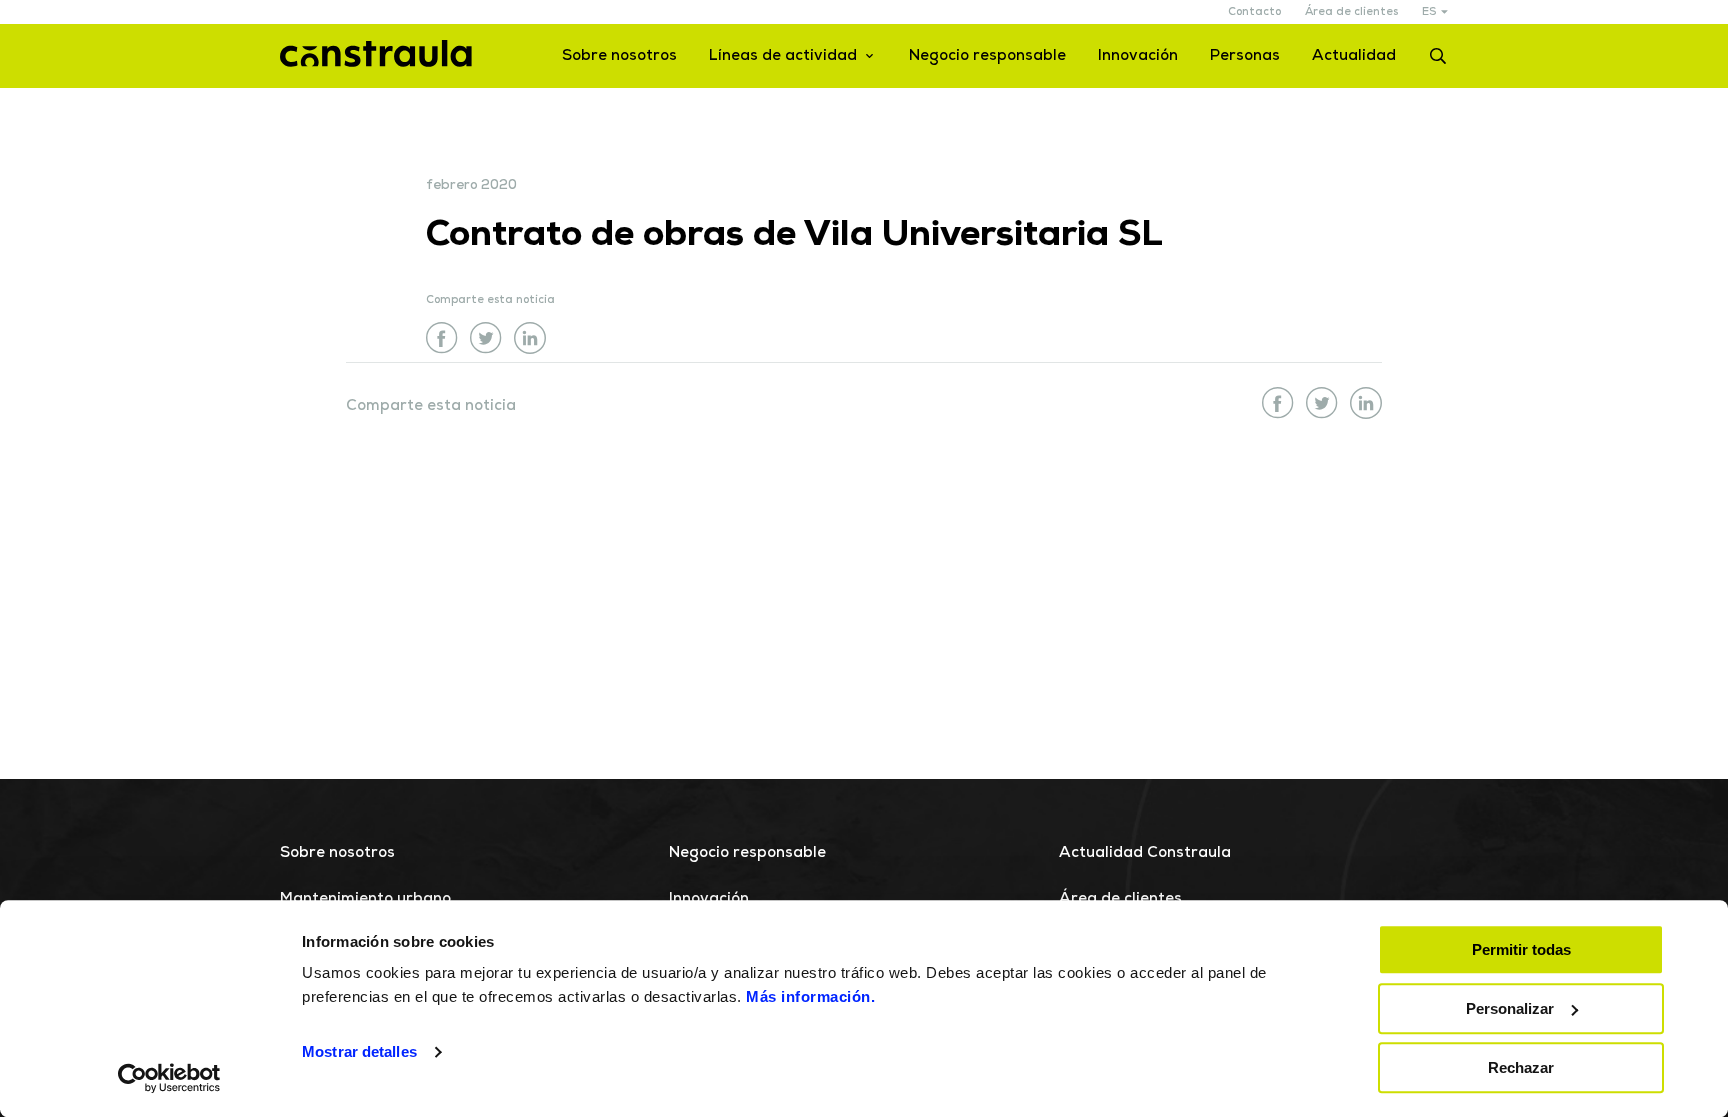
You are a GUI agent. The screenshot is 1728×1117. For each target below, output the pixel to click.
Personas (1245, 56)
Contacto (1254, 12)
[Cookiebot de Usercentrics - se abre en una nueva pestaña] (169, 1078)
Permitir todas (1521, 949)
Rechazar (1521, 1067)
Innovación (1138, 56)
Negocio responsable (987, 56)
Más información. (810, 996)
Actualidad (1354, 56)
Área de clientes (1351, 12)
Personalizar (1510, 1008)
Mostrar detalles (359, 1052)
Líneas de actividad (783, 56)
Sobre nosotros (619, 56)
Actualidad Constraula (1145, 853)
